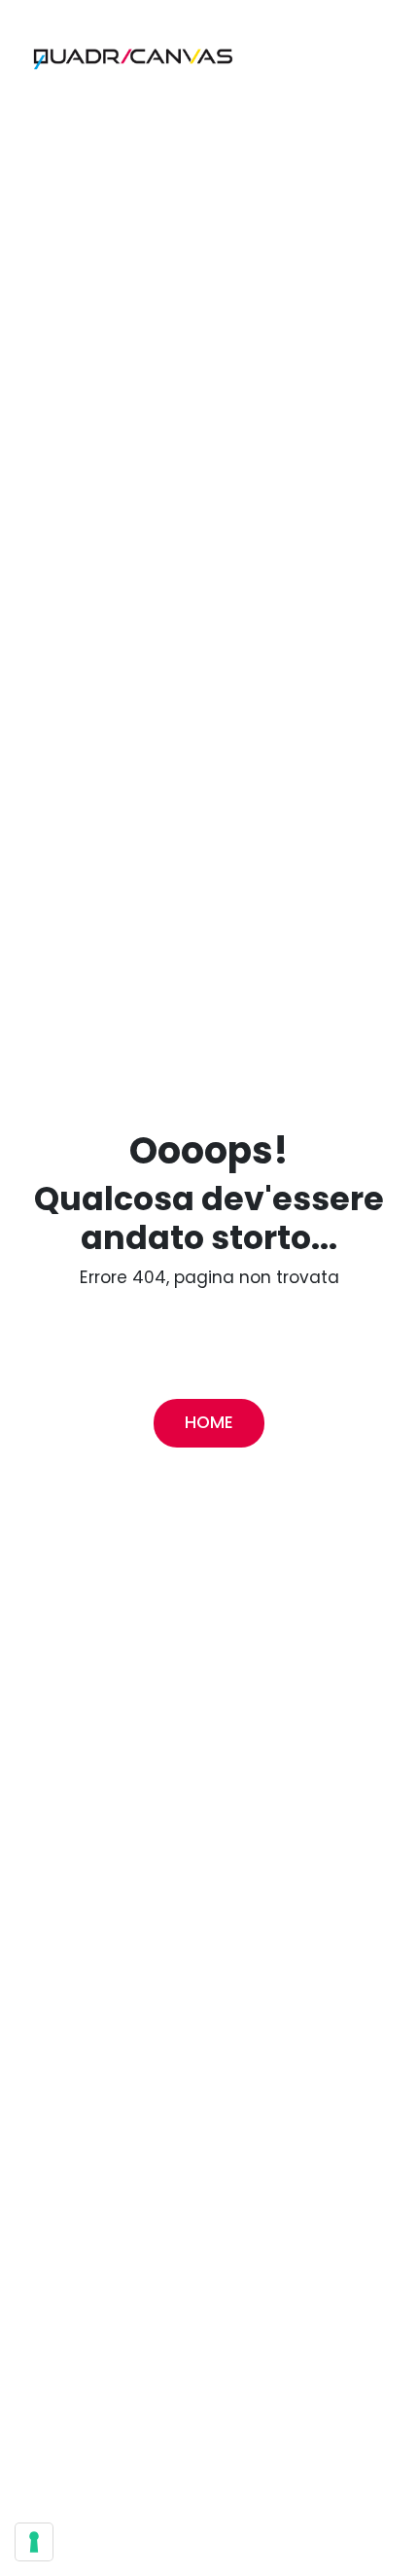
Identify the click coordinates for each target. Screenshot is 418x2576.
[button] (129, 54)
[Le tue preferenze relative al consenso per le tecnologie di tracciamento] (34, 2542)
